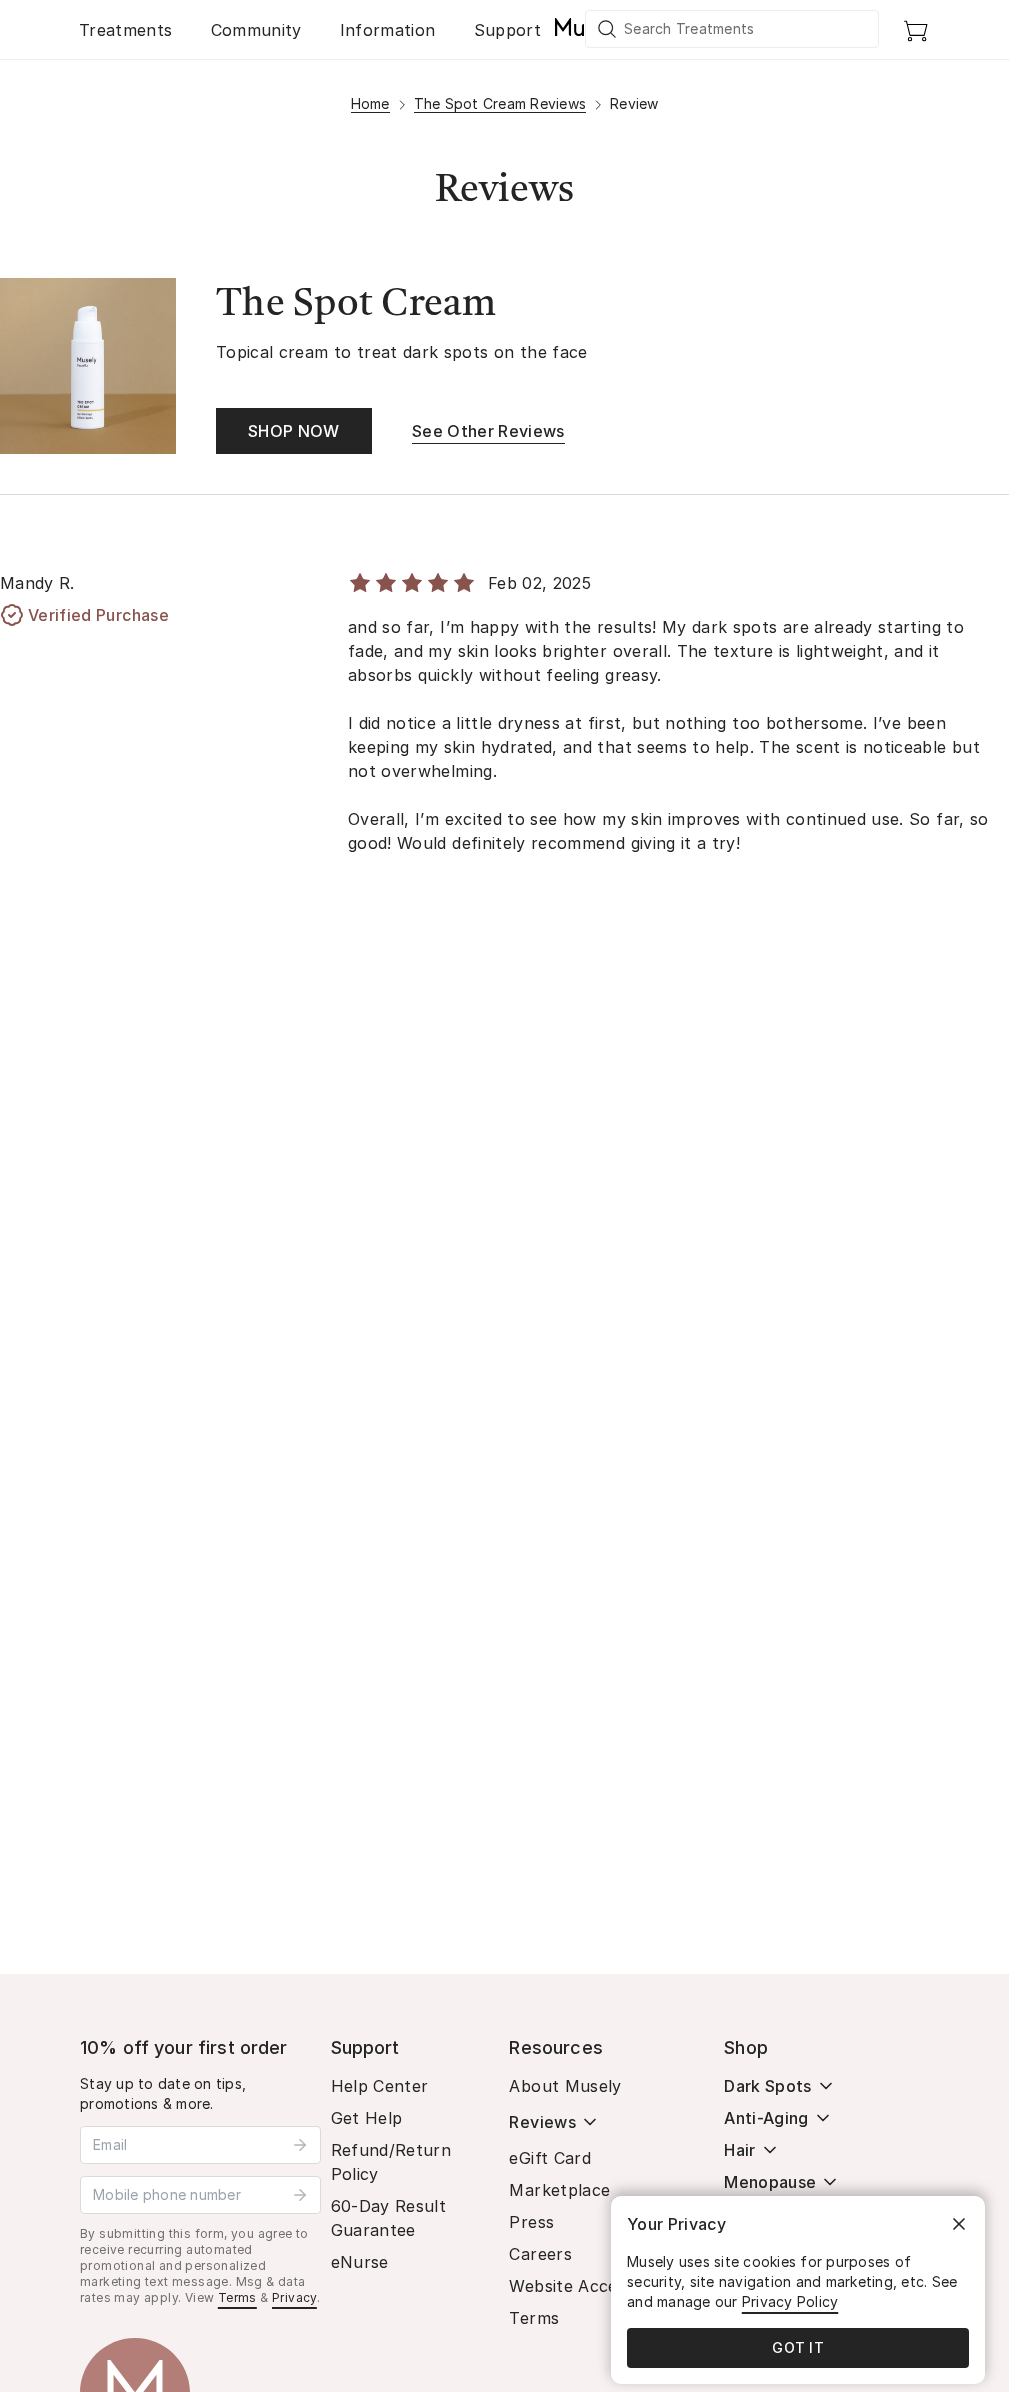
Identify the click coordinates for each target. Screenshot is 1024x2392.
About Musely (565, 2086)
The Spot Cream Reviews (500, 103)
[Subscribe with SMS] (300, 2195)
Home (370, 103)
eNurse (360, 2262)
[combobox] (733, 29)
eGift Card (550, 2158)
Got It (798, 2347)
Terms (237, 2297)
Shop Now (294, 431)
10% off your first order (184, 2047)
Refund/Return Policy (391, 2162)
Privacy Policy (790, 2301)
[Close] (959, 2224)
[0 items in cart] (916, 30)
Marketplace (559, 2190)
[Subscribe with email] (300, 2145)
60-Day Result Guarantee (389, 2218)
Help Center (380, 2086)
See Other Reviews (488, 431)
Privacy (294, 2297)
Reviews (542, 2122)
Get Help (367, 2118)
